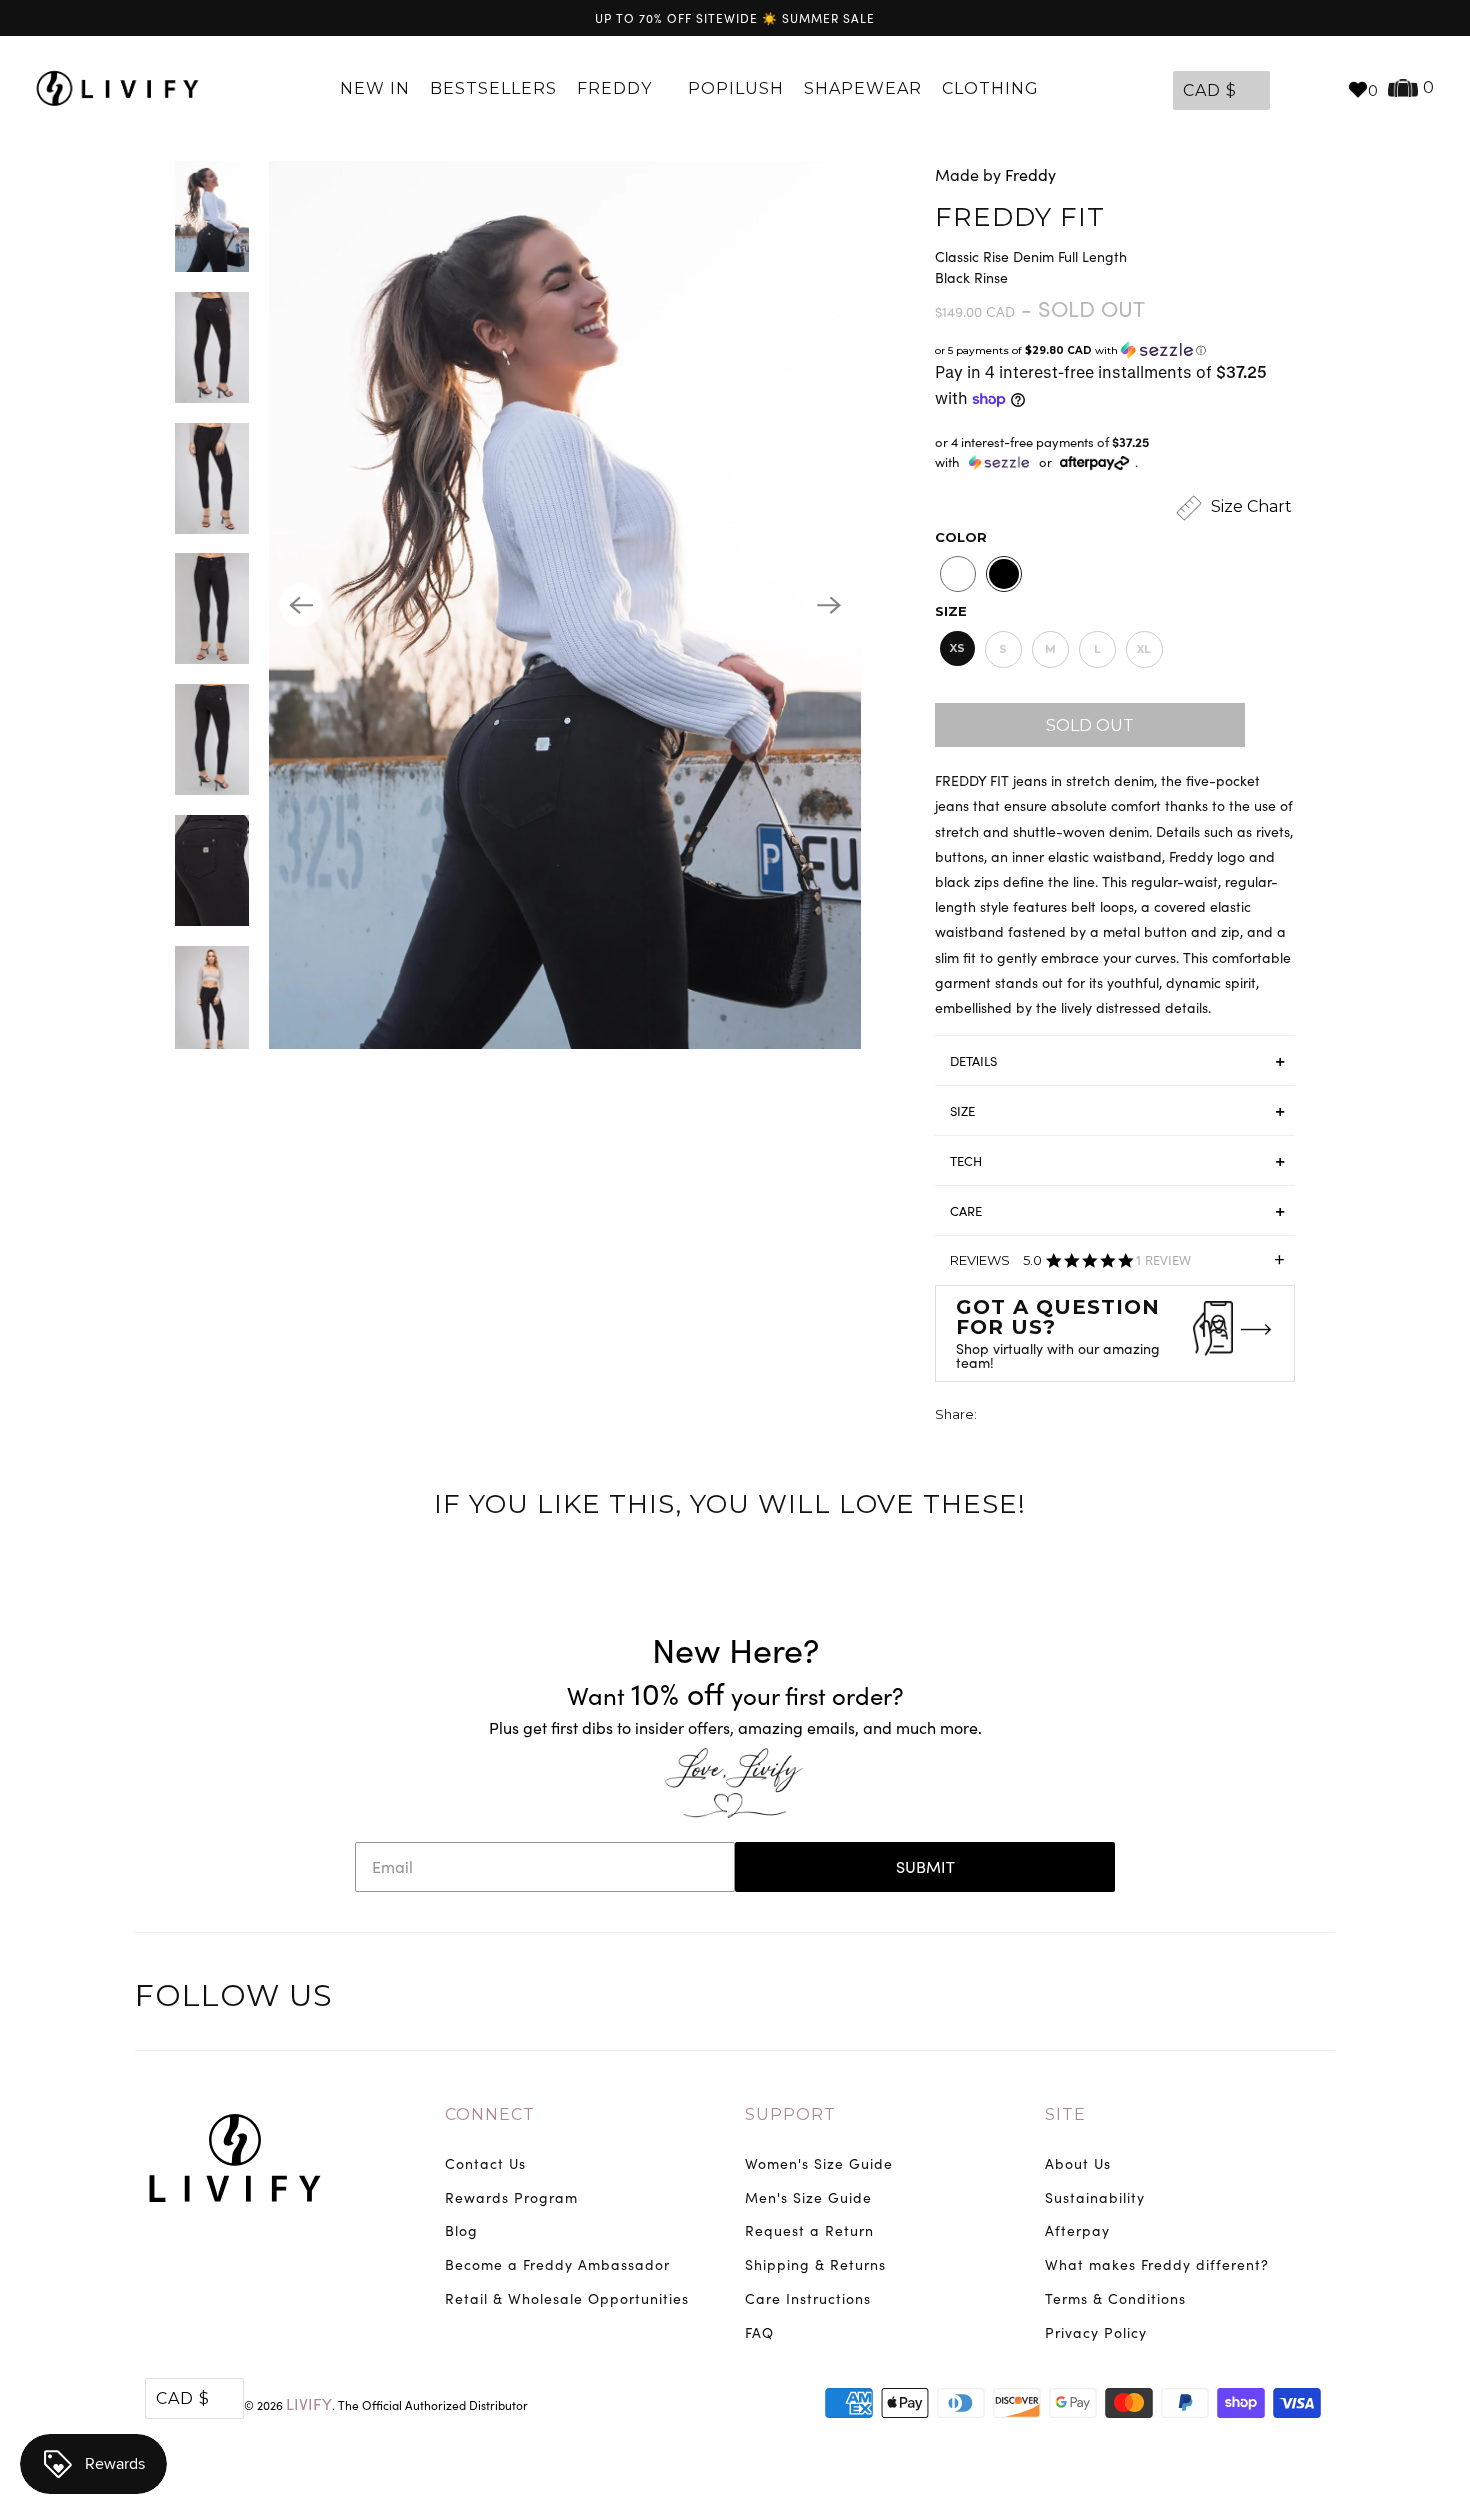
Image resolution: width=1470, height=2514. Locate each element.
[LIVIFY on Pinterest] (1275, 1999)
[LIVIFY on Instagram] (1317, 1999)
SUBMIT (925, 1866)
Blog (461, 2230)
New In (375, 88)
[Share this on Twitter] (994, 1416)
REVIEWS (1117, 1266)
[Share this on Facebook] (1031, 1416)
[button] (1115, 350)
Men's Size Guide (808, 2197)
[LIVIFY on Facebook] (1234, 1999)
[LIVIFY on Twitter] (1192, 1999)
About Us (1078, 2163)
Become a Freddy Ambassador (557, 2264)
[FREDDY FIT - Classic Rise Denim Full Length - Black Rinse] (565, 605)
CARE (966, 1211)
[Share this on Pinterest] (1068, 1416)
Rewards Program (511, 2197)
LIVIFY (309, 2403)
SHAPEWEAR (863, 88)
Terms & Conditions (1115, 2298)
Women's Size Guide (819, 2163)
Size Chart (1249, 506)
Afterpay (1077, 2230)
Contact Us (485, 2163)
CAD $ (1210, 90)
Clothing (993, 88)
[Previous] (301, 605)
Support (790, 2114)
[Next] (829, 605)
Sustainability (1095, 2197)
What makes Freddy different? (1157, 2264)
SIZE (962, 1111)
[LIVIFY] (117, 89)
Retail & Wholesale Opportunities (567, 2298)
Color (961, 537)
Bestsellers (493, 88)
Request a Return (809, 2230)
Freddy (617, 88)
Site (1065, 2114)
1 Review (1163, 1260)
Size (951, 611)
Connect (490, 2114)
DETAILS (973, 1061)
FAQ (759, 2332)
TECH (966, 1161)
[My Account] (1290, 89)
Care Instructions (808, 2298)
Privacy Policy (1096, 2332)
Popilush (736, 88)
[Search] (1322, 89)
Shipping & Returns (815, 2264)
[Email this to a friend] (1105, 1416)
